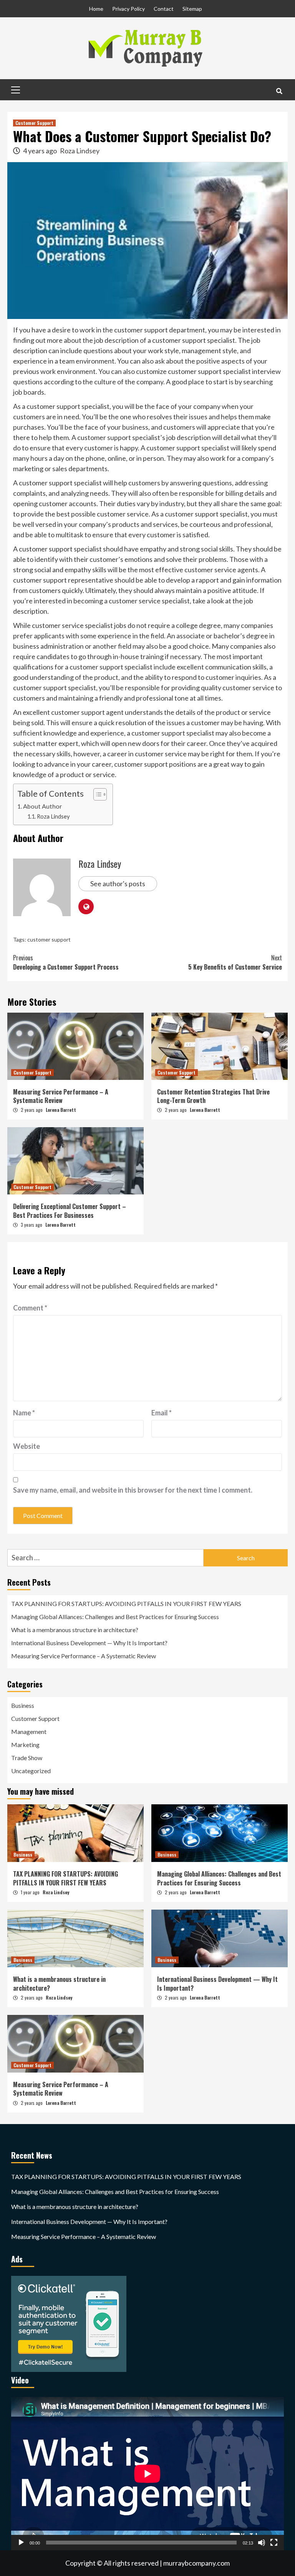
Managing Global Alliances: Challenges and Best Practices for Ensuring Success (115, 1617)
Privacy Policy (128, 9)
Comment (30, 1308)
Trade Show (27, 1758)
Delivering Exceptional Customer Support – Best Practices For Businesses (70, 1211)
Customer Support (34, 123)
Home (96, 9)
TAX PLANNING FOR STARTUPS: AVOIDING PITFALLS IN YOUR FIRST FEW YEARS (126, 1604)
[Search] (279, 91)
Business (23, 1705)
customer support (49, 939)
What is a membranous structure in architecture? (75, 1630)
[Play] (21, 2543)
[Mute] (262, 2543)
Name (24, 1413)
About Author (42, 806)
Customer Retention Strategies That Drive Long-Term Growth (213, 1096)
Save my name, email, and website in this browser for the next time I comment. (133, 1490)
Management (29, 1731)
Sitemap (192, 9)
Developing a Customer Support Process (66, 962)
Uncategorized (31, 1771)
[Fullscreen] (274, 2543)
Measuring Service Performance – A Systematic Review (61, 1096)
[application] (147, 2474)
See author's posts (118, 884)
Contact (164, 9)
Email (162, 1413)
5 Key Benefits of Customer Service (235, 962)
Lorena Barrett (61, 1110)
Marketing (25, 1745)
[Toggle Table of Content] (96, 794)
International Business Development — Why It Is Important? (89, 1643)
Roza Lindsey (80, 151)
